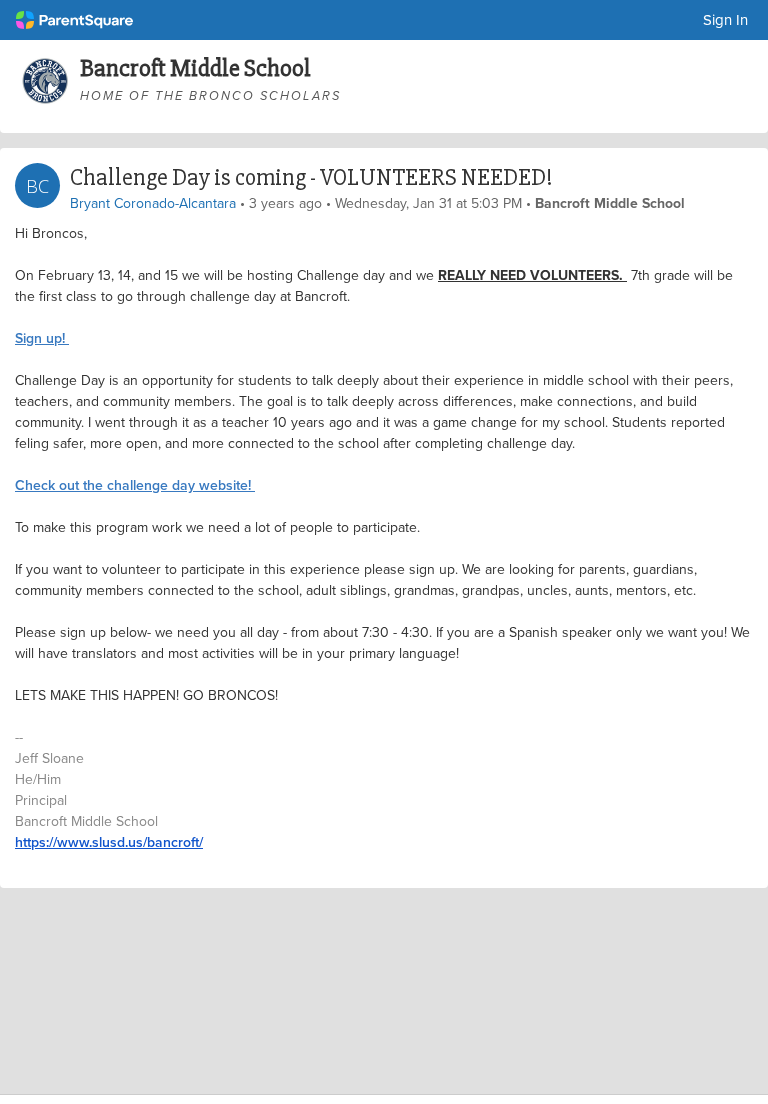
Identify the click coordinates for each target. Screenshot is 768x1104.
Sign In (725, 19)
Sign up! (42, 338)
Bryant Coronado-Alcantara (153, 203)
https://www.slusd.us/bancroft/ (109, 842)
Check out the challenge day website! (135, 485)
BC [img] (37, 186)
